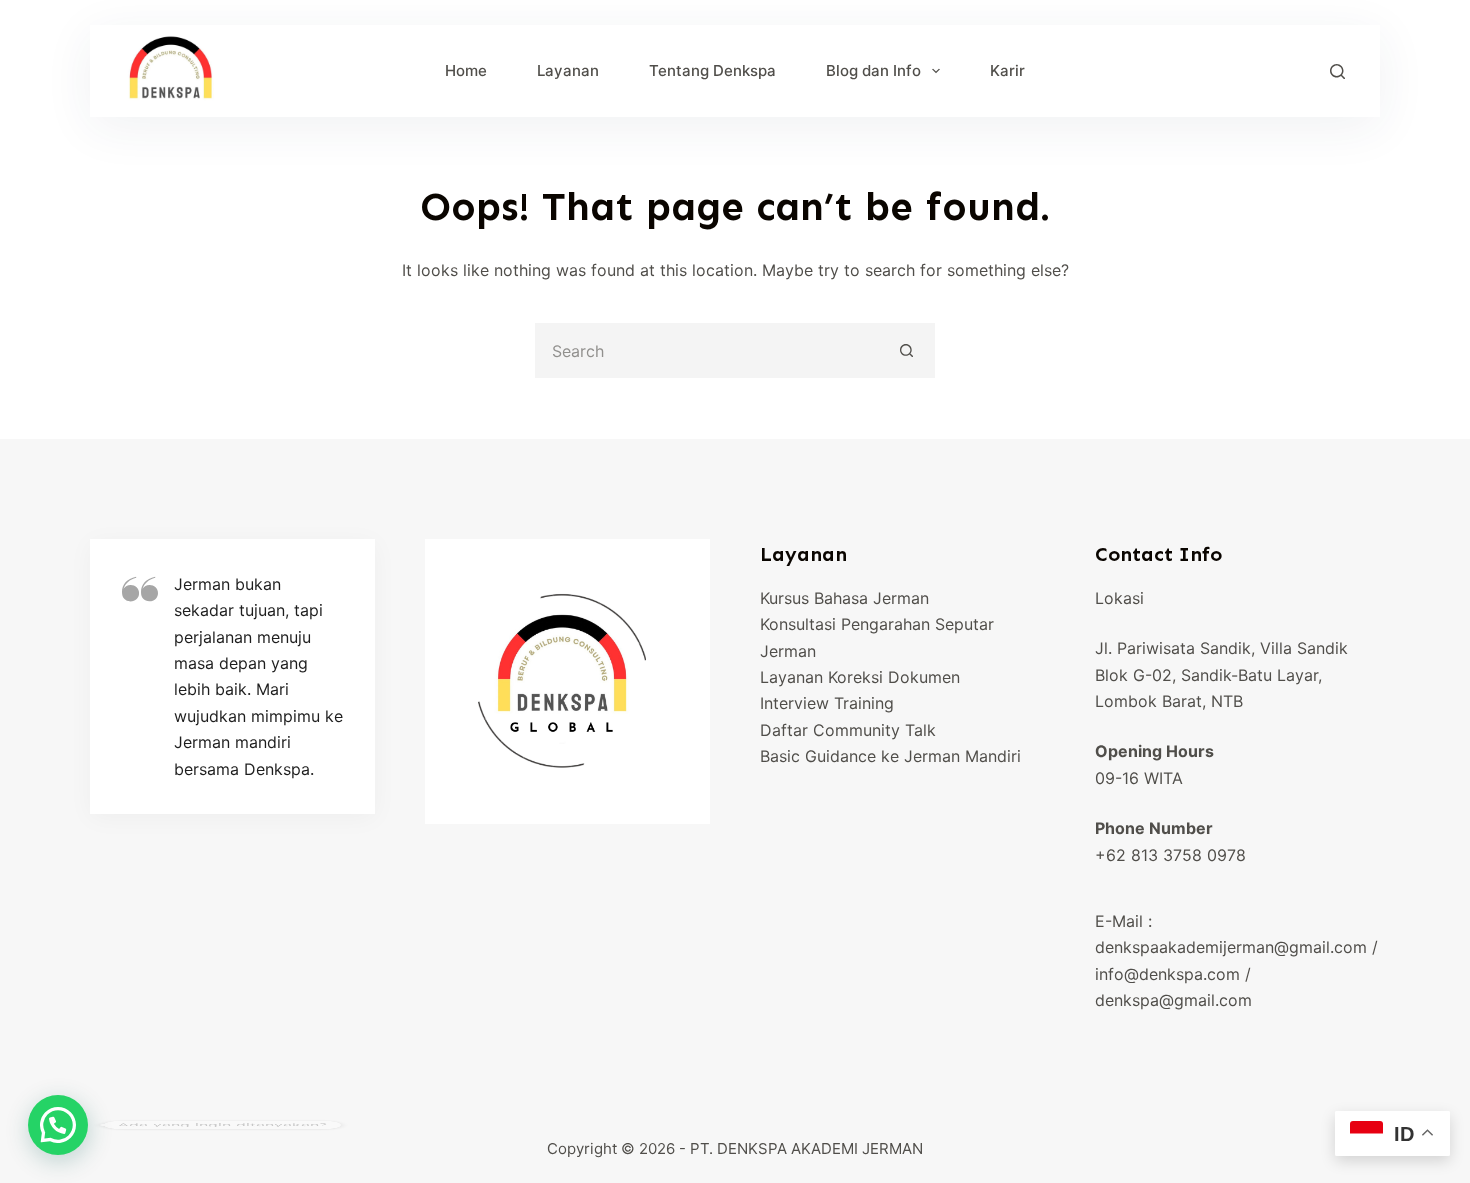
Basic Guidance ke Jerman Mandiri (890, 756)
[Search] (1337, 71)
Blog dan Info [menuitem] (873, 70)
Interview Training (827, 703)
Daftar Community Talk (848, 730)
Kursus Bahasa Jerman (844, 598)
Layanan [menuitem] (568, 70)
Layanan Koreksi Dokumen (860, 677)
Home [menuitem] (466, 70)
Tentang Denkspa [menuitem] (712, 70)
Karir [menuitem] (1007, 70)
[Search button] (907, 350)
